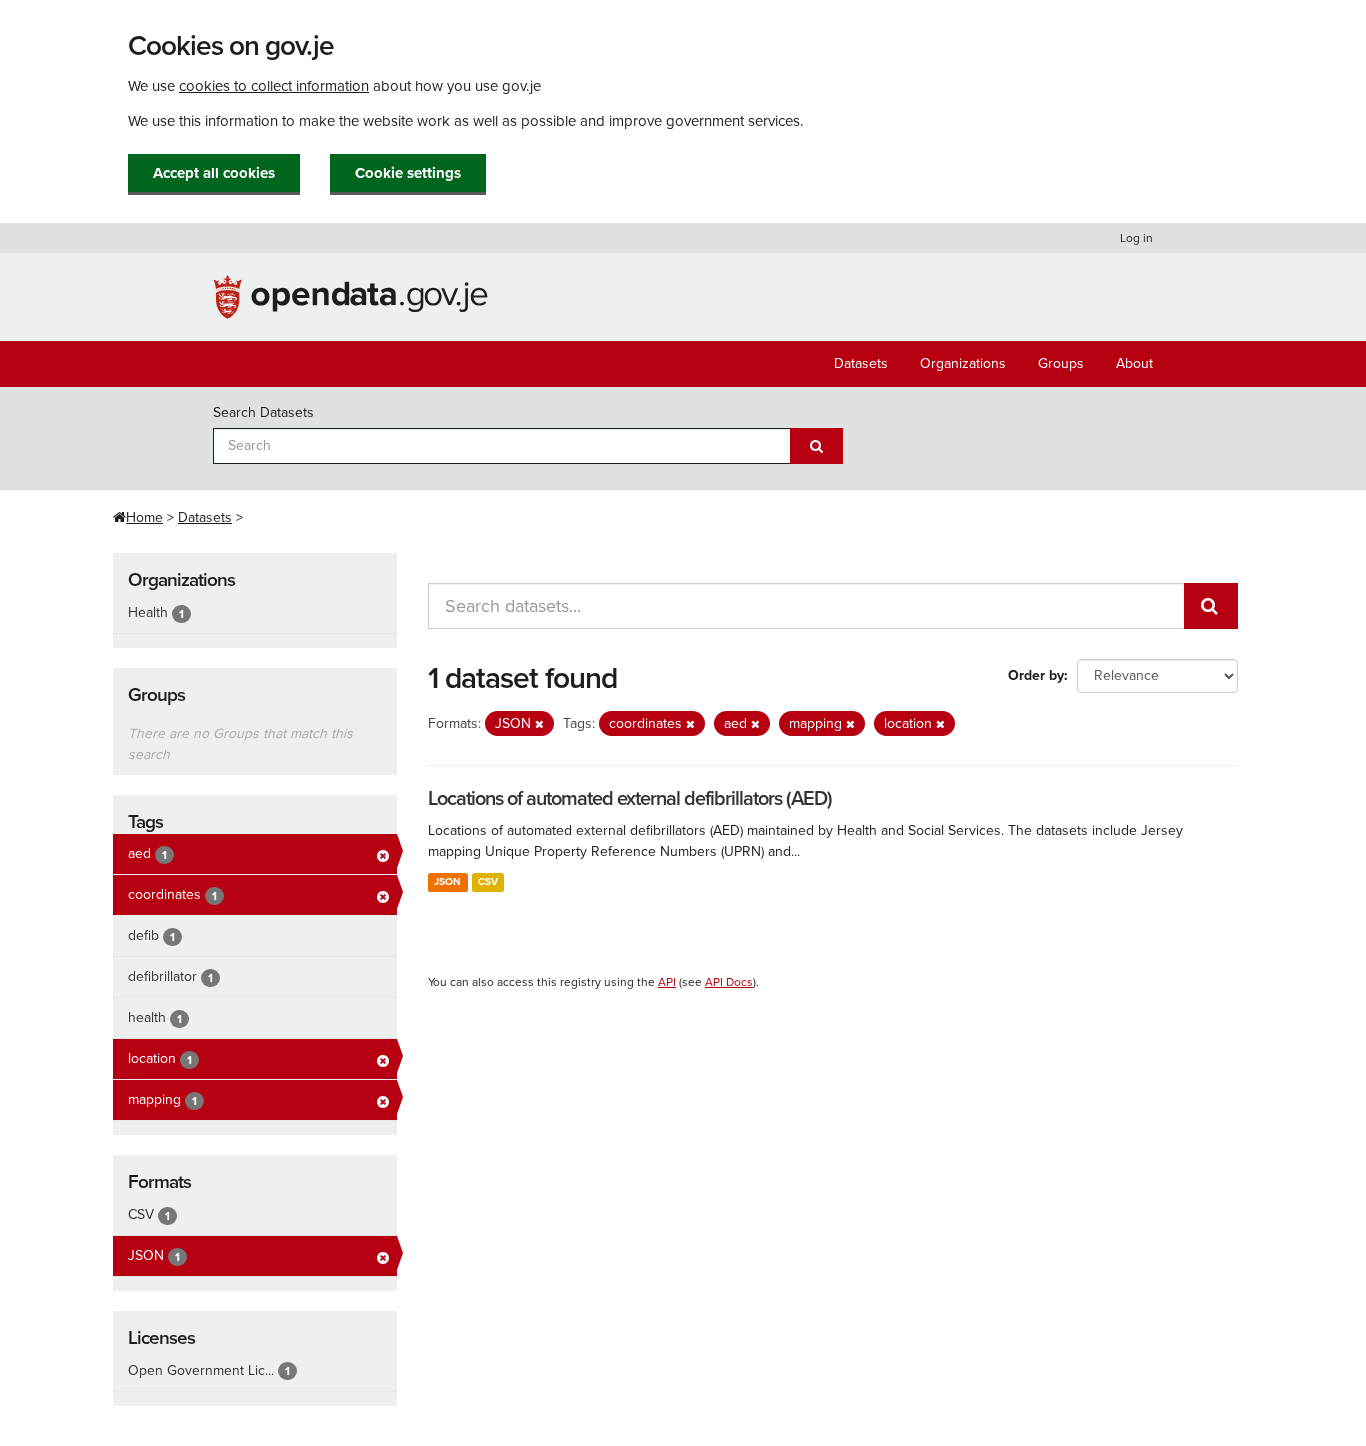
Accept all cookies (214, 173)
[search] (1211, 606)
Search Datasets (263, 412)
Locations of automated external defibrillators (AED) (630, 799)
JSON (447, 881)
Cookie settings (408, 173)
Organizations (963, 363)
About (1134, 363)
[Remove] (539, 724)
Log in (1136, 238)
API (667, 982)
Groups (1061, 363)
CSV (488, 881)
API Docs (729, 982)
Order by (1036, 675)
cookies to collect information (274, 86)
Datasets (861, 363)
